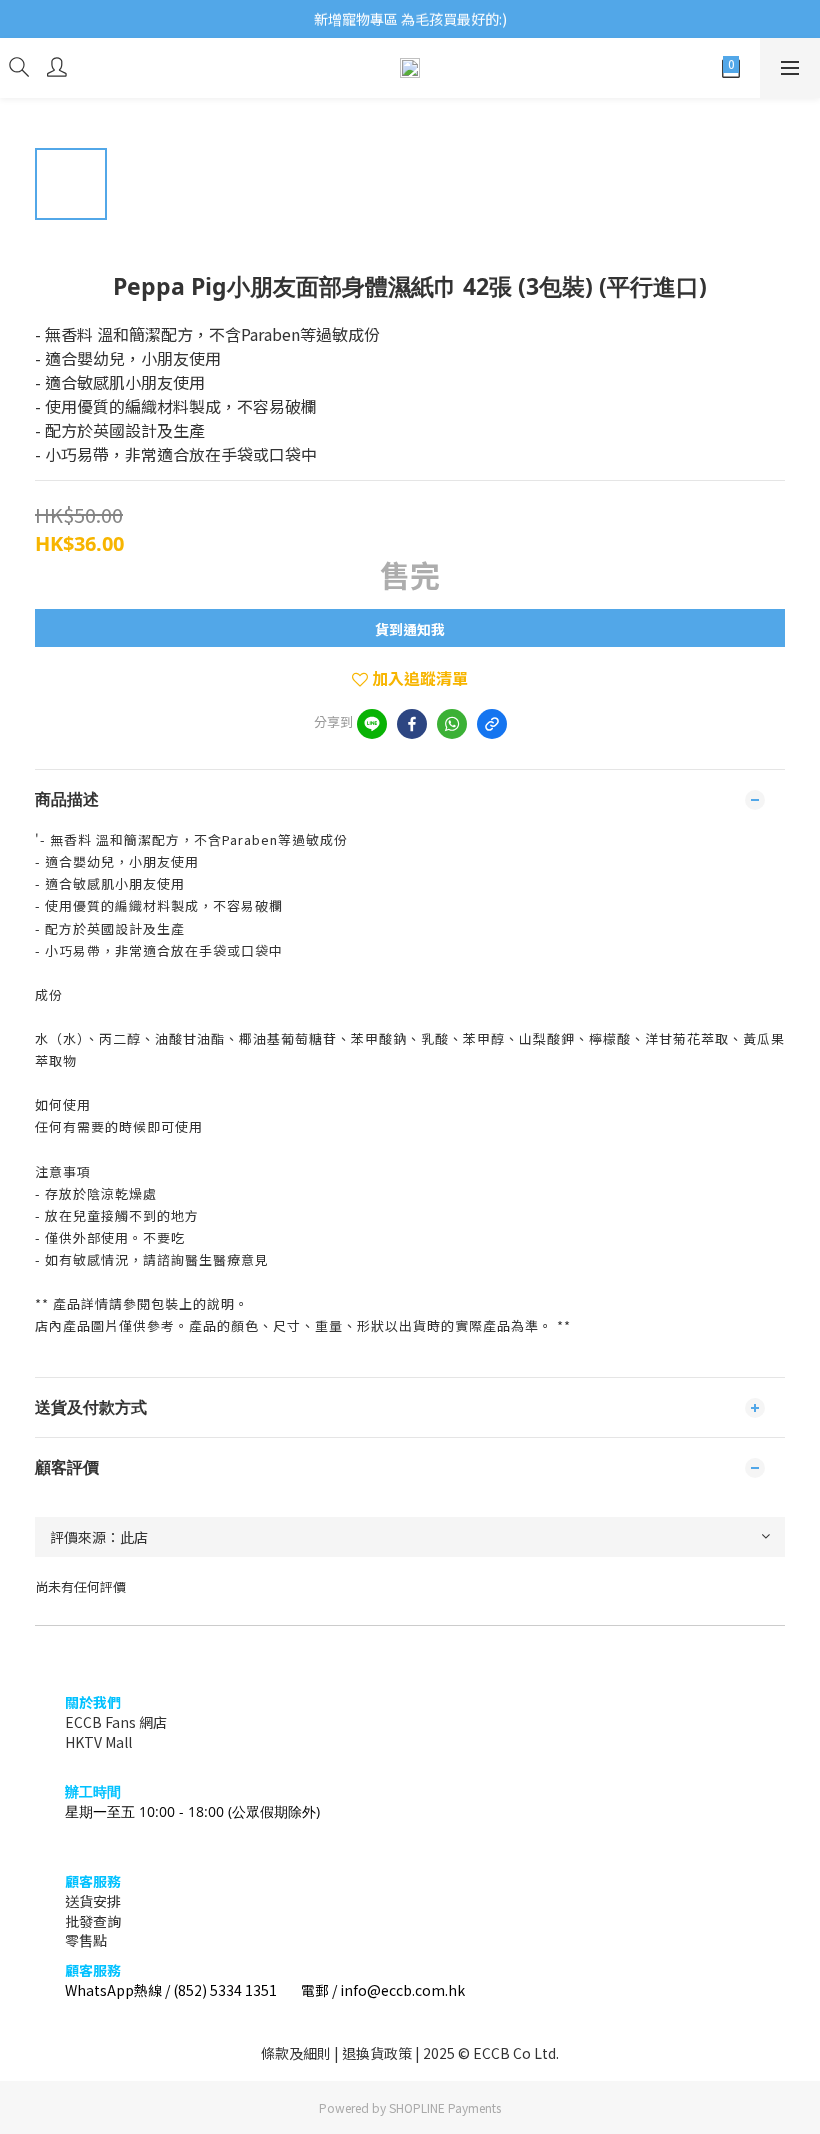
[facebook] (412, 724)
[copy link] (492, 724)
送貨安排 (93, 1901)
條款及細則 (296, 2053)
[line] (372, 724)
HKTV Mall (98, 1742)
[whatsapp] (452, 724)
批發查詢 (93, 1921)
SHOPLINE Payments (445, 2107)
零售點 (86, 1940)
